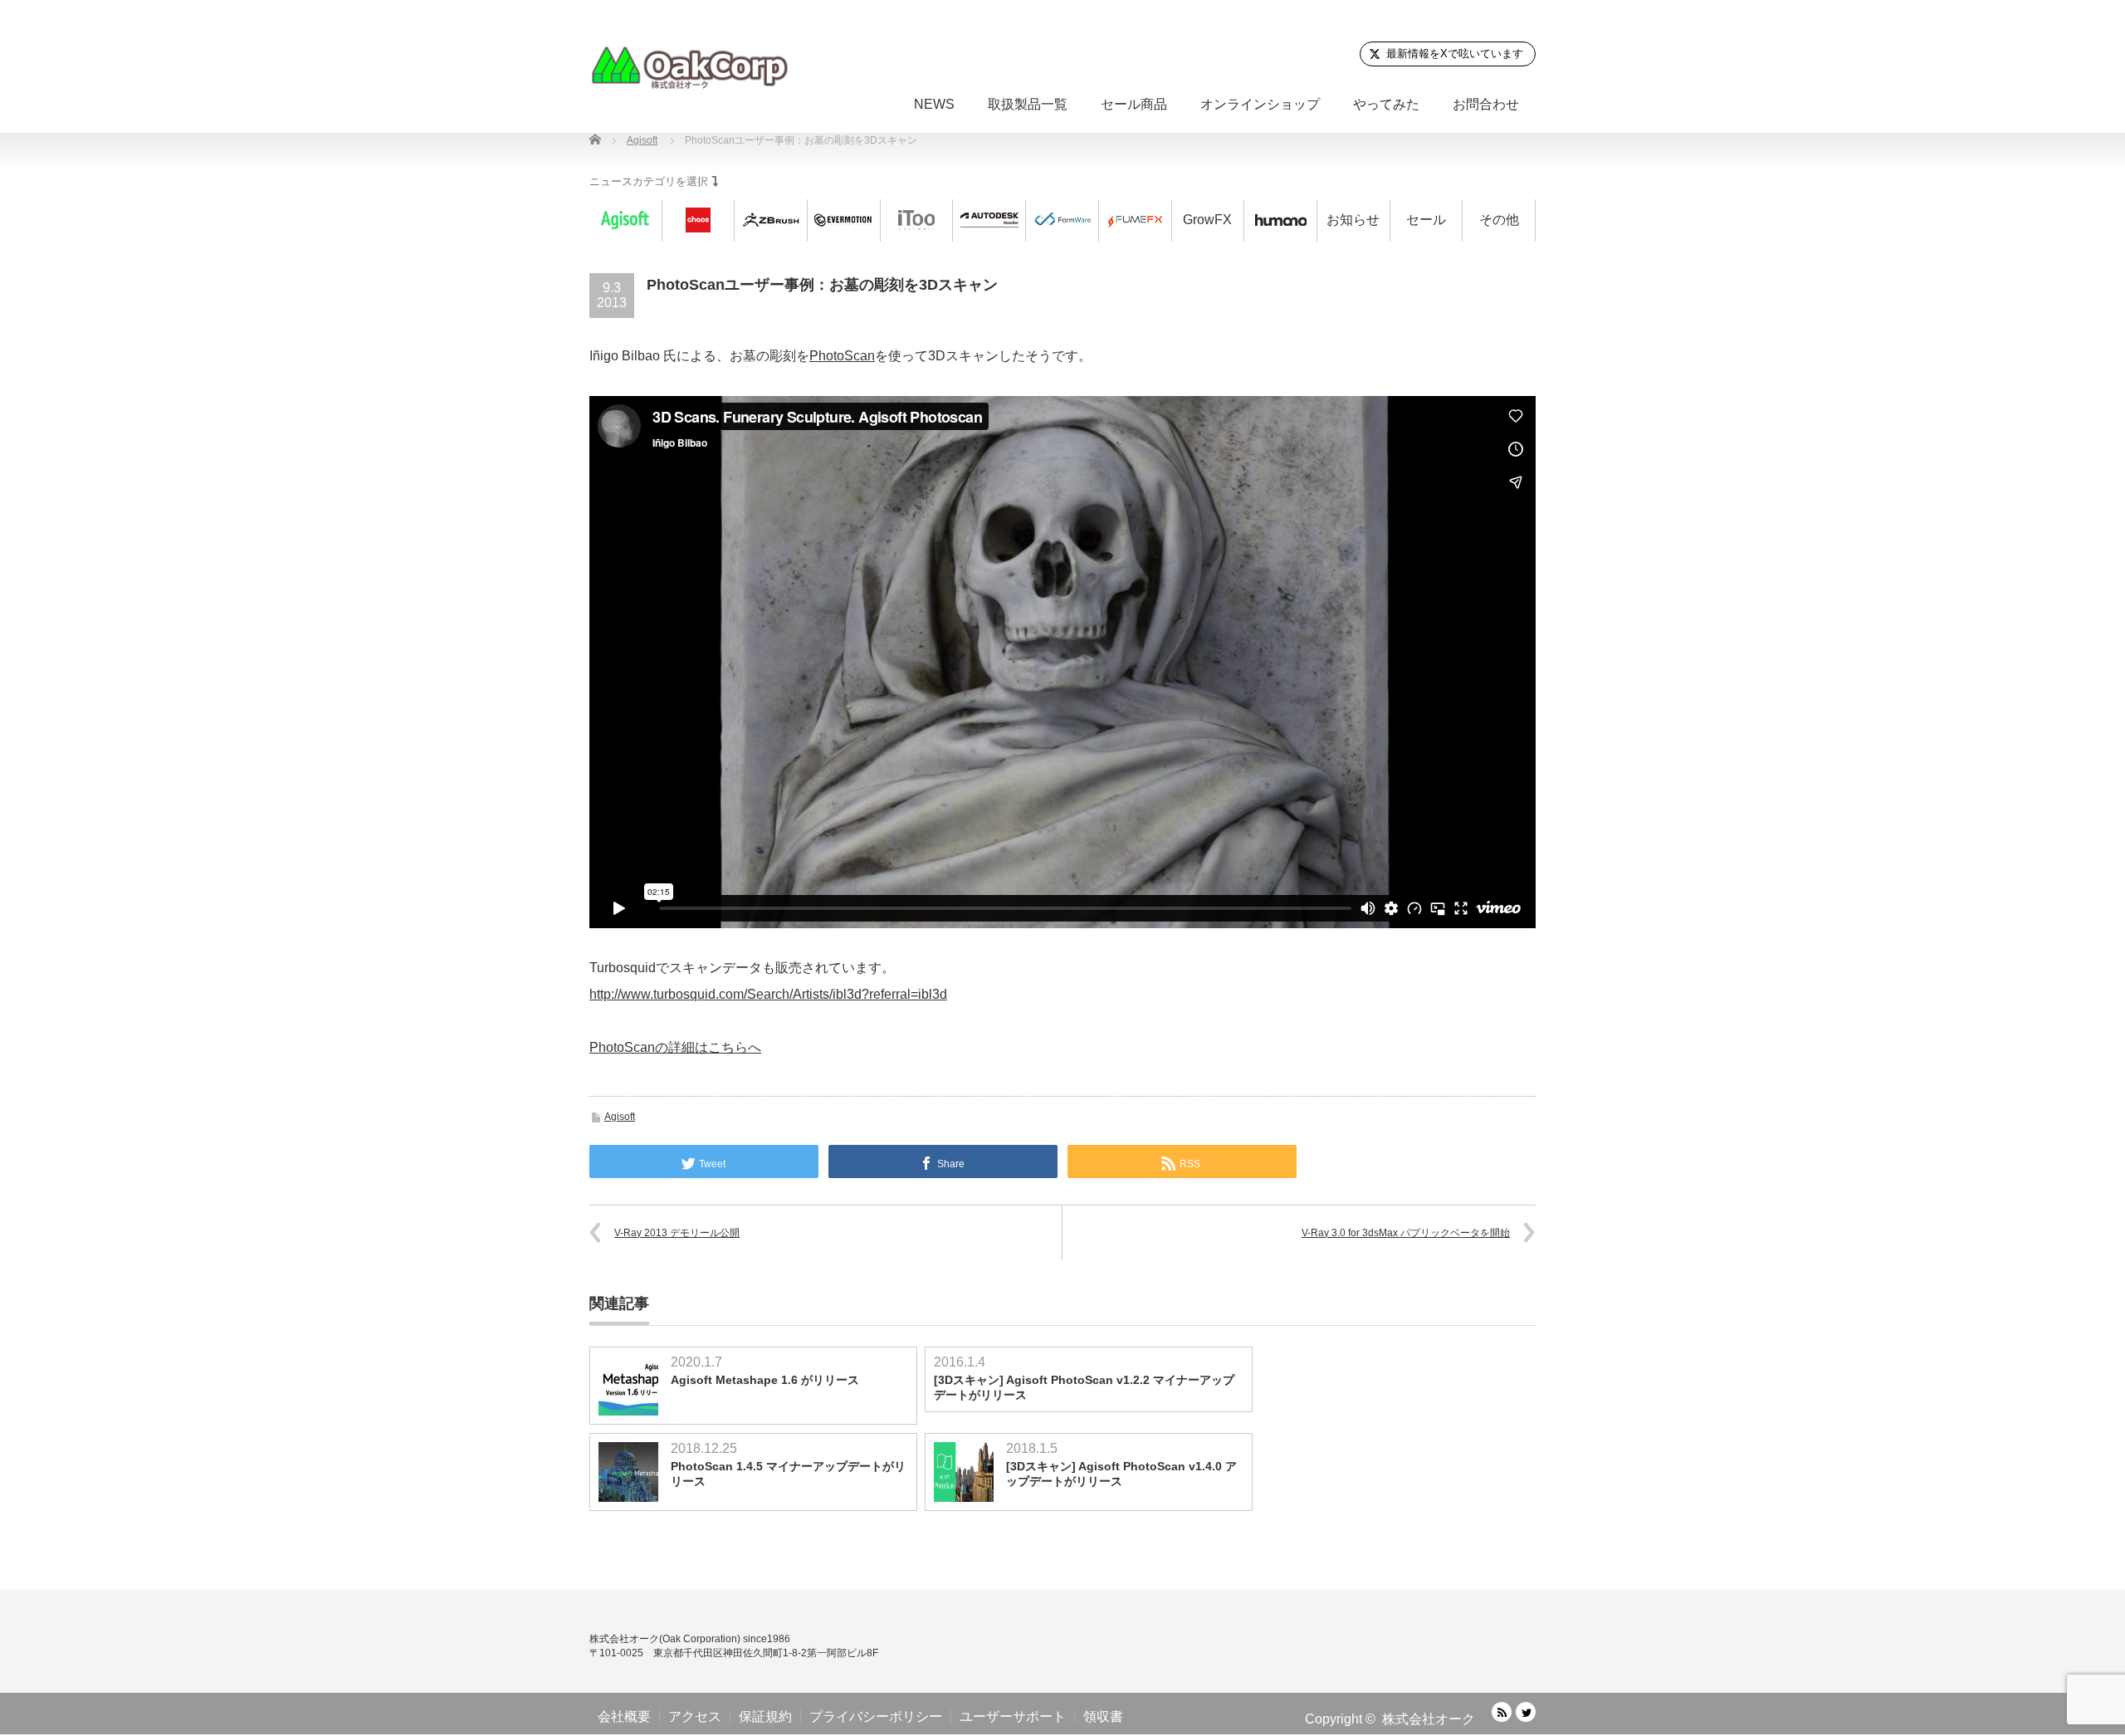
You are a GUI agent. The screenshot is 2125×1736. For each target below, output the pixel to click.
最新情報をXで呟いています (1455, 54)
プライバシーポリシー (876, 1716)
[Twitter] (1526, 1712)
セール (1426, 220)
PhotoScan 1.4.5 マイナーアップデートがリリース (788, 1474)
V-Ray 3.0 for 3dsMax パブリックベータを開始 (1406, 1233)
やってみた (1386, 104)
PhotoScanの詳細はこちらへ (675, 1047)
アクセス (695, 1716)
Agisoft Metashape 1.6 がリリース (765, 1380)
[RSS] (1502, 1712)
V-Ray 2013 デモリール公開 (677, 1233)
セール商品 (1134, 104)
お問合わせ (1486, 104)
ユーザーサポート (1013, 1716)
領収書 (1103, 1716)
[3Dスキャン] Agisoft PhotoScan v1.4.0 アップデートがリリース (1121, 1474)
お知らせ (1353, 220)
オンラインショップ (1260, 104)
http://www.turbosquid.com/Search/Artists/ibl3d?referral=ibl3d (768, 994)
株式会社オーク (1429, 1719)
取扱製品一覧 (1028, 104)
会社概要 (624, 1716)
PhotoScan (842, 356)
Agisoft (620, 1117)
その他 (1499, 220)
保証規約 (765, 1716)
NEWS (934, 104)
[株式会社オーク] (689, 67)
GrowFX (1207, 220)
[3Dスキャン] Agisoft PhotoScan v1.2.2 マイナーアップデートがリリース (1084, 1387)
